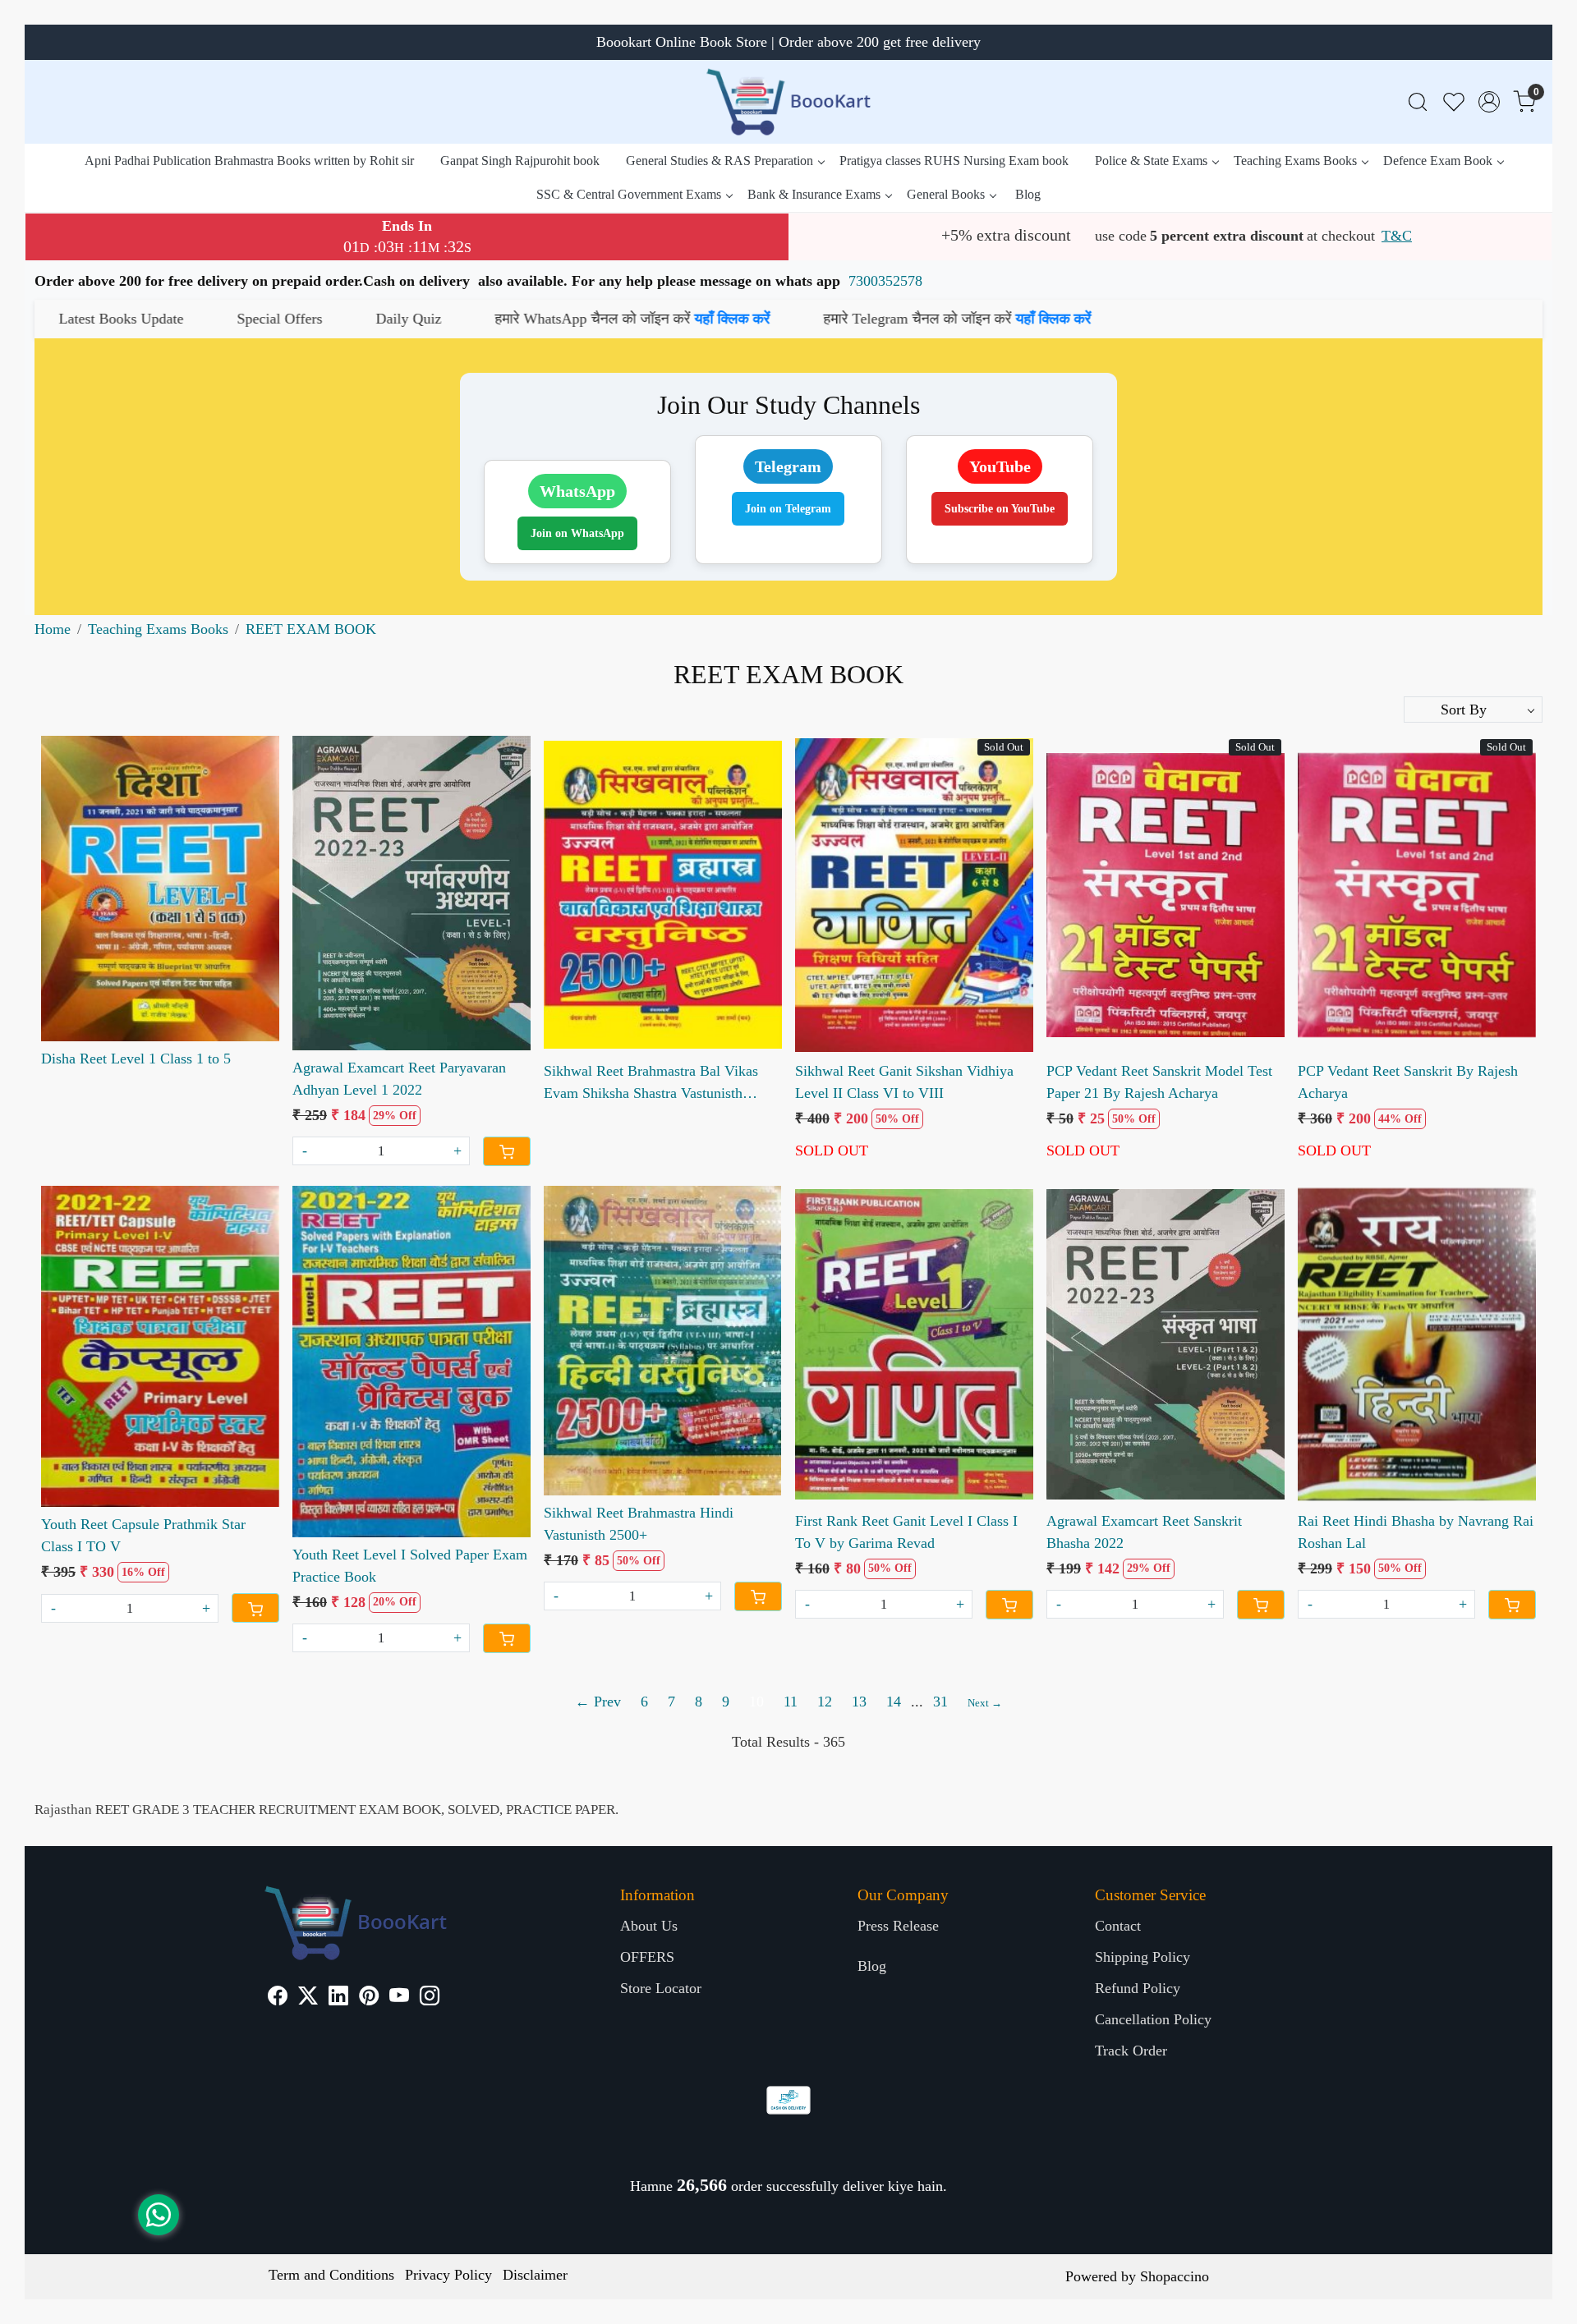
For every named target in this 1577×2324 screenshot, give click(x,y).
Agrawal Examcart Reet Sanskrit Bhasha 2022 (1144, 1532)
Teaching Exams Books (1295, 161)
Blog (1028, 194)
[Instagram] (430, 1998)
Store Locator (661, 1988)
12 (825, 1702)
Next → (985, 1703)
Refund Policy (1138, 1988)
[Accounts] (1489, 102)
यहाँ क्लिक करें (367, 319)
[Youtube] (399, 1998)
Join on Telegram (788, 509)
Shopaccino (1175, 2276)
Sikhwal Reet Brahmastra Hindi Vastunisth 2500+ (639, 1524)
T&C (1397, 236)
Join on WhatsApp (577, 533)
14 (894, 1702)
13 (859, 1702)
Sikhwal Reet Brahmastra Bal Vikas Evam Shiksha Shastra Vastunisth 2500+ (651, 1084)
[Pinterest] (369, 1998)
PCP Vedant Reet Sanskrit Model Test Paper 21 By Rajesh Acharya (1159, 1082)
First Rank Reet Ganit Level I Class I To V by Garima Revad (906, 1532)
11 (791, 1702)
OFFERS (647, 1957)
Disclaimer (535, 2275)
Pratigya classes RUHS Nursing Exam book (954, 161)
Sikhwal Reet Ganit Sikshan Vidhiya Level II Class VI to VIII (904, 1082)
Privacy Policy (448, 2275)
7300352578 (885, 281)
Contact (1118, 1926)
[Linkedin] (338, 1998)
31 (940, 1702)
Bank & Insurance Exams (814, 194)
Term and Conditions (331, 2275)
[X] (308, 1998)
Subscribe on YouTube (1000, 509)
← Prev (598, 1702)
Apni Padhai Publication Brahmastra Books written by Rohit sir (249, 161)
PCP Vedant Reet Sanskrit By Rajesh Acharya (1408, 1082)
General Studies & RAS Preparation (720, 161)
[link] (1418, 102)
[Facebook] (278, 1998)
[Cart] (507, 1151)
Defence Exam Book (1438, 161)
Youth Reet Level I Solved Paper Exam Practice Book (410, 1566)
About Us (649, 1926)
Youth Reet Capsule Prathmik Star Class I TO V (143, 1535)
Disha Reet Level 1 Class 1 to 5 (136, 1059)
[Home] (788, 102)
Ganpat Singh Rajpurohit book (520, 161)
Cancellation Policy (1153, 2019)
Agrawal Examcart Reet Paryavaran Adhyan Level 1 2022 (399, 1079)
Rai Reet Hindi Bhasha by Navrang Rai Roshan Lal (1416, 1532)
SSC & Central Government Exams (629, 194)
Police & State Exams (1151, 161)
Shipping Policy (1143, 1957)
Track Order (1131, 2051)
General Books (946, 194)
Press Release (898, 1926)
